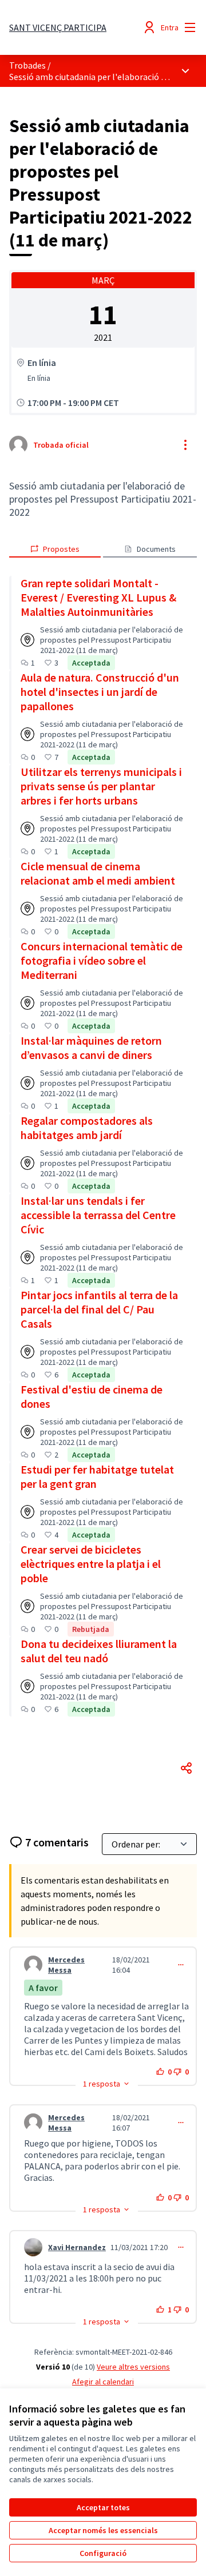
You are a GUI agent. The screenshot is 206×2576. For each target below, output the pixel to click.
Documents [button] (156, 549)
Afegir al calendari (103, 2382)
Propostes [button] (61, 549)
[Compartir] (187, 1768)
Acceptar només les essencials (103, 2530)
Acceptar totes (103, 2507)
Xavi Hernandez (77, 2247)
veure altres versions (133, 2367)
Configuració (103, 2553)
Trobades (27, 65)
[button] (107, 2084)
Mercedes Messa (66, 1965)
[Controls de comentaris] (181, 1965)
